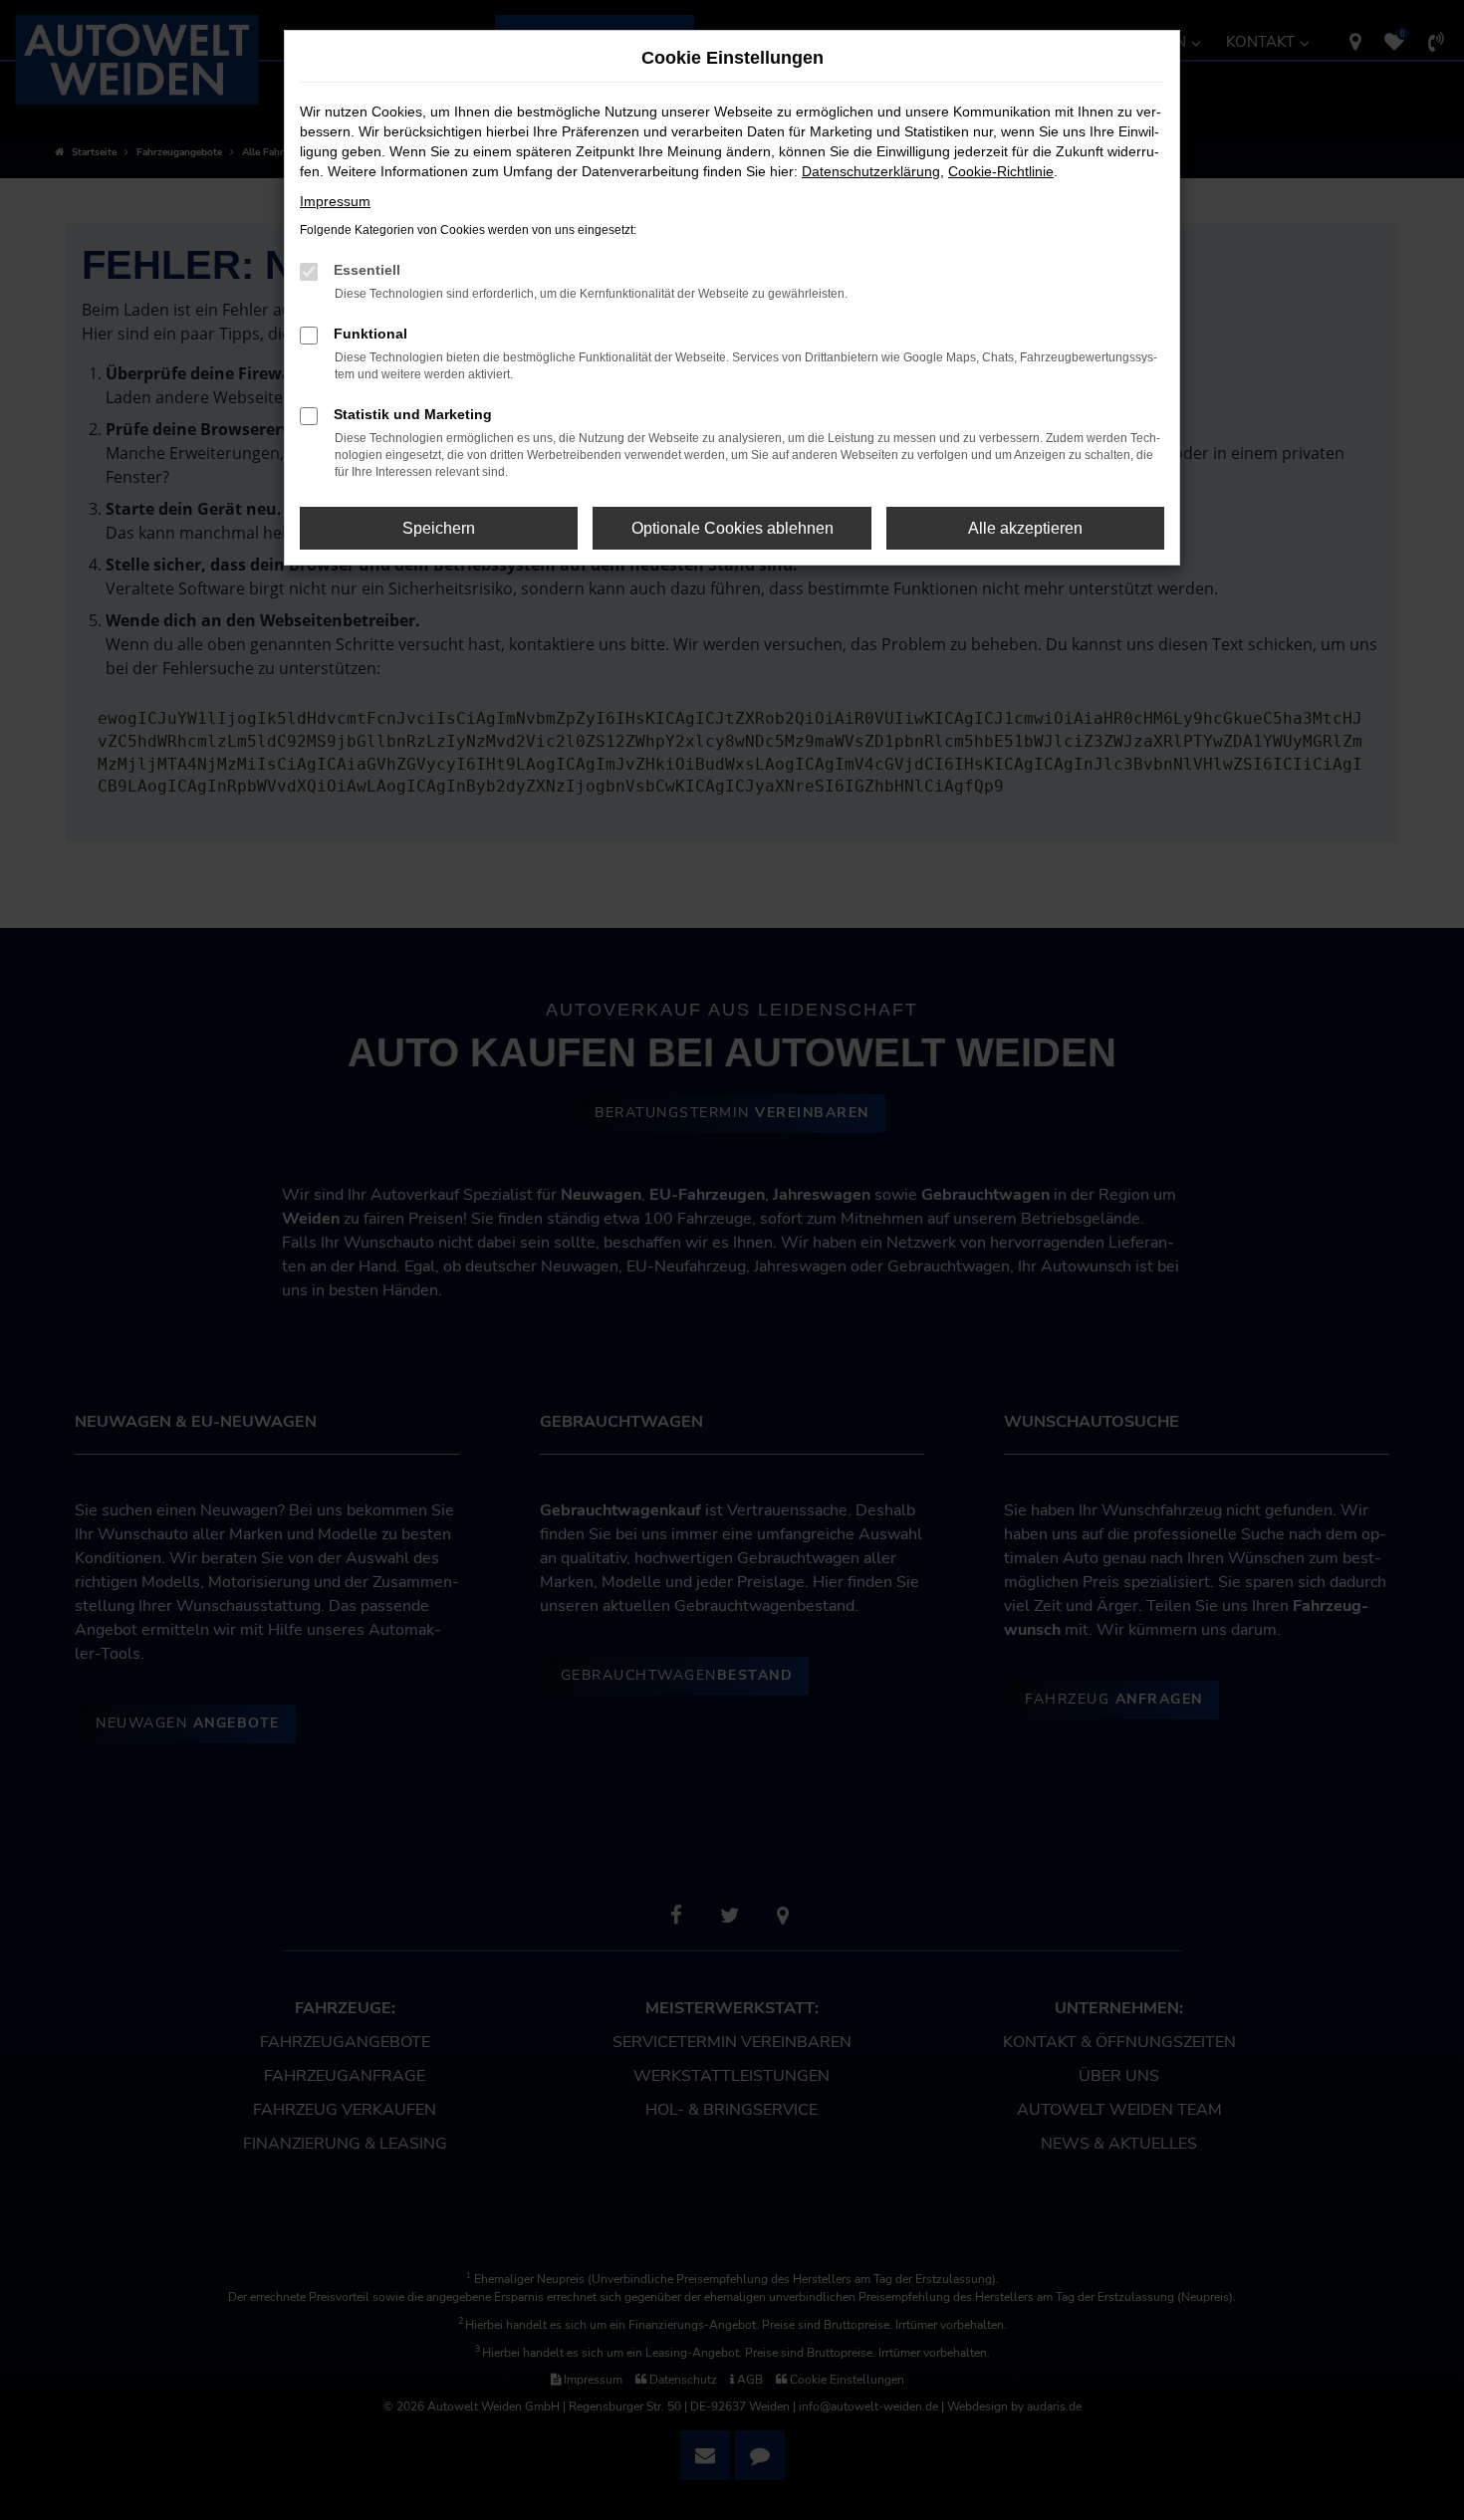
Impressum (335, 201)
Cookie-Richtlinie (1001, 171)
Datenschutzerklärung (871, 171)
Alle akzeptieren (1025, 528)
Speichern (439, 528)
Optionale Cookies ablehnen (732, 528)
